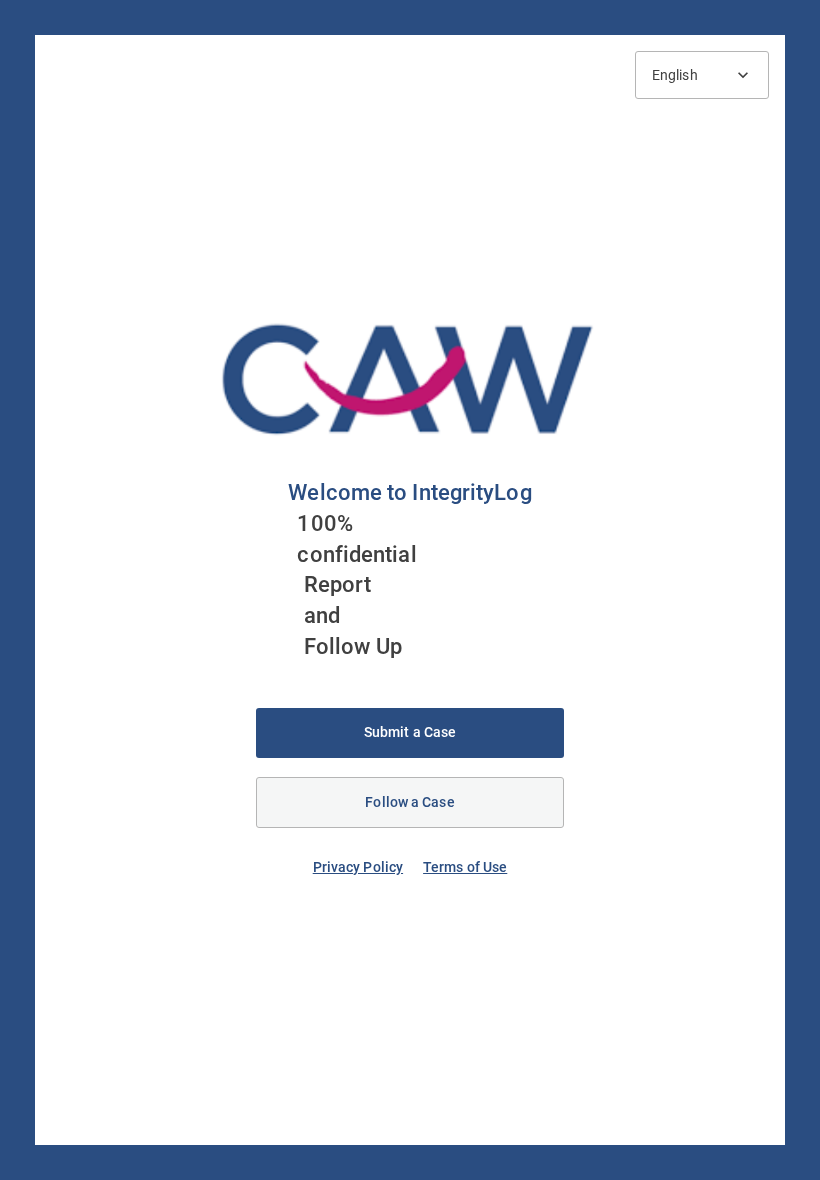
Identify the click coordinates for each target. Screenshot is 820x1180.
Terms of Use (465, 867)
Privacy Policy (358, 867)
